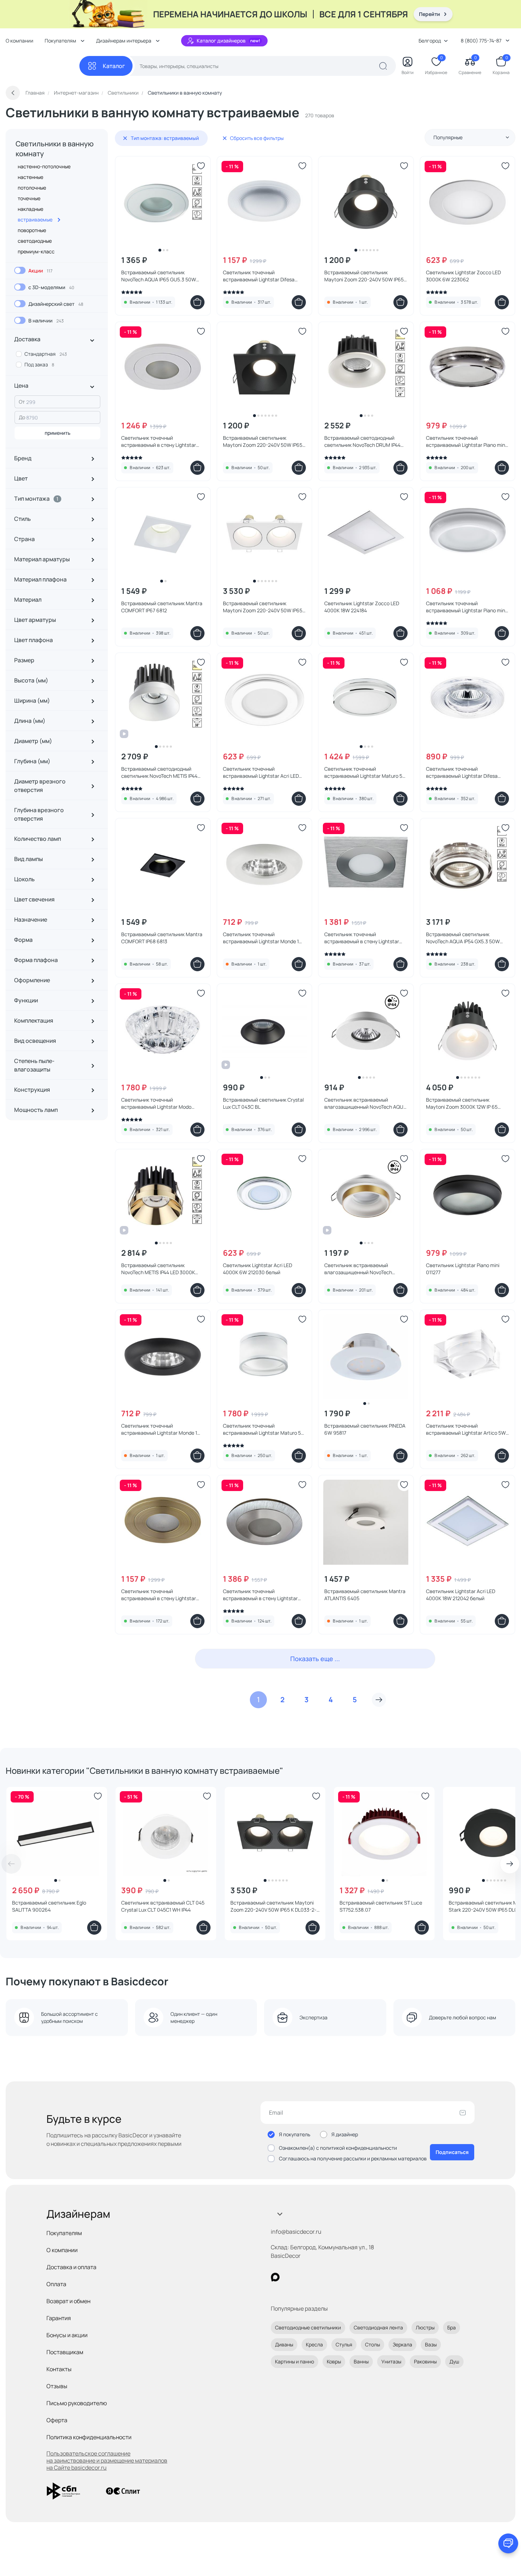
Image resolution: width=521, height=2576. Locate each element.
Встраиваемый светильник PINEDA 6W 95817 (365, 1429)
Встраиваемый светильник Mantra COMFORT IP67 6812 (162, 607)
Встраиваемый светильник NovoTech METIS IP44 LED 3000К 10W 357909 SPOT (158, 1269)
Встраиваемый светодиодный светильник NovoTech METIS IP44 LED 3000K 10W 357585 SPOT (159, 772)
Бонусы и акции (67, 2335)
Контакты (59, 2369)
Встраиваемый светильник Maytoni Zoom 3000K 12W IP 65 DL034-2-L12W (462, 1103)
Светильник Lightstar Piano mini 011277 (463, 1269)
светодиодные (35, 241)
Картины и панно (295, 2361)
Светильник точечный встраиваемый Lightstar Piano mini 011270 (466, 607)
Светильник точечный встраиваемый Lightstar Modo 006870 (156, 1103)
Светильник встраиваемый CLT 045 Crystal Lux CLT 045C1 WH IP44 (163, 1906)
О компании (19, 41)
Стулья (344, 2344)
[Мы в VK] (304, 2277)
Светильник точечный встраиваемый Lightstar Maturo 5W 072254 (264, 1429)
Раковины (425, 2361)
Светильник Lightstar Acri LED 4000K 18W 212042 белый (461, 1595)
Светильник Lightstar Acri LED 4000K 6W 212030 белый (257, 1269)
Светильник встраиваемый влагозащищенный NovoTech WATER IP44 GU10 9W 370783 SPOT (364, 1269)
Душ (454, 2361)
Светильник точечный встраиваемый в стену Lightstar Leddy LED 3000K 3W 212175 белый (161, 441)
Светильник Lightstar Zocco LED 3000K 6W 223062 (463, 276)
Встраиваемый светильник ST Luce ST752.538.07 (381, 1906)
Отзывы (57, 2386)
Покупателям (64, 2233)
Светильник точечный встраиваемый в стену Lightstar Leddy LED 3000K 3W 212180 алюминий (362, 938)
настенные (30, 177)
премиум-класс (36, 251)
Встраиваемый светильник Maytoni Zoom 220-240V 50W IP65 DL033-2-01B (263, 441)
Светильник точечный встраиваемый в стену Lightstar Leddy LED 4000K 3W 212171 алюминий (260, 1595)
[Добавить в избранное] (201, 166)
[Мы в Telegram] (333, 2277)
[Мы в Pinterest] (290, 2277)
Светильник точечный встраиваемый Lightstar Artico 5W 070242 (466, 1429)
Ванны (361, 2361)
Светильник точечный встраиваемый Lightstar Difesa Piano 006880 (462, 772)
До (22, 417)
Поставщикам (65, 2352)
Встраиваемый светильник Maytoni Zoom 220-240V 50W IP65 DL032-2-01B (364, 276)
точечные (29, 198)
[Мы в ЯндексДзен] (319, 2277)
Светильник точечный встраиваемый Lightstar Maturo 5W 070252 (366, 772)
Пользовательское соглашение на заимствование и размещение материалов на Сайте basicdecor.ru (107, 2460)
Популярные (448, 137)
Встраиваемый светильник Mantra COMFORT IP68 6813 (162, 938)
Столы (372, 2344)
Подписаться (452, 2152)
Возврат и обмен (68, 2301)
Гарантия (59, 2318)
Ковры (334, 2361)
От (22, 402)
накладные (30, 209)
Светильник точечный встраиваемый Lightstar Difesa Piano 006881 (259, 276)
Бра (452, 2327)
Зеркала (402, 2344)
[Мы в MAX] (275, 2277)
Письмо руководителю (77, 2403)
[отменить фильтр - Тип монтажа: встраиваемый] (125, 138)
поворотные (32, 230)
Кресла (314, 2344)
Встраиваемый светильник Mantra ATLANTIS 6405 (365, 1595)
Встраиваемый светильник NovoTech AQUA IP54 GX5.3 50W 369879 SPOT (463, 938)
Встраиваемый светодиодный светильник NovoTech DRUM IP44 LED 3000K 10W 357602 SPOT (362, 441)
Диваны (284, 2344)
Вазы (431, 2344)
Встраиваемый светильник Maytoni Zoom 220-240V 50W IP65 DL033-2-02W (263, 607)
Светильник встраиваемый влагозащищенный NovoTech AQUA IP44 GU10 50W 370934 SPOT (365, 1103)
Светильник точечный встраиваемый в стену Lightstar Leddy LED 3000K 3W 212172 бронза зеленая (162, 1595)
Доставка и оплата (71, 2267)
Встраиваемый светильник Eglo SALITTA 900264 (49, 1906)
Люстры (425, 2327)
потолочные (32, 188)
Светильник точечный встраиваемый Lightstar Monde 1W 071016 (263, 938)
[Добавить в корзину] (197, 302)
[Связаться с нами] (508, 2543)
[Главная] (43, 66)
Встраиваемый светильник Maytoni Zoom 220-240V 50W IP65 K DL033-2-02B (273, 1906)
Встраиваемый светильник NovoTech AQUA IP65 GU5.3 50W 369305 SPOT (159, 276)
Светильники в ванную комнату (55, 149)
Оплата (56, 2284)
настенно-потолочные (44, 166)
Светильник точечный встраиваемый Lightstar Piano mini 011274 (466, 441)
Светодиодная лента (378, 2327)
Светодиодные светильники (308, 2327)
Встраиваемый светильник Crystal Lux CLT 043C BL (263, 1103)
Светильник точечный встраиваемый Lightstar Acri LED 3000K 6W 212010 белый (261, 772)
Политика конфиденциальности (89, 2437)
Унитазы (391, 2361)
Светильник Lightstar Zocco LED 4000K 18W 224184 (362, 607)
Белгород (430, 41)
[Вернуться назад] (13, 93)
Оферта (57, 2420)
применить (58, 433)
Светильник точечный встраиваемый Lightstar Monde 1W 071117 (161, 1429)
